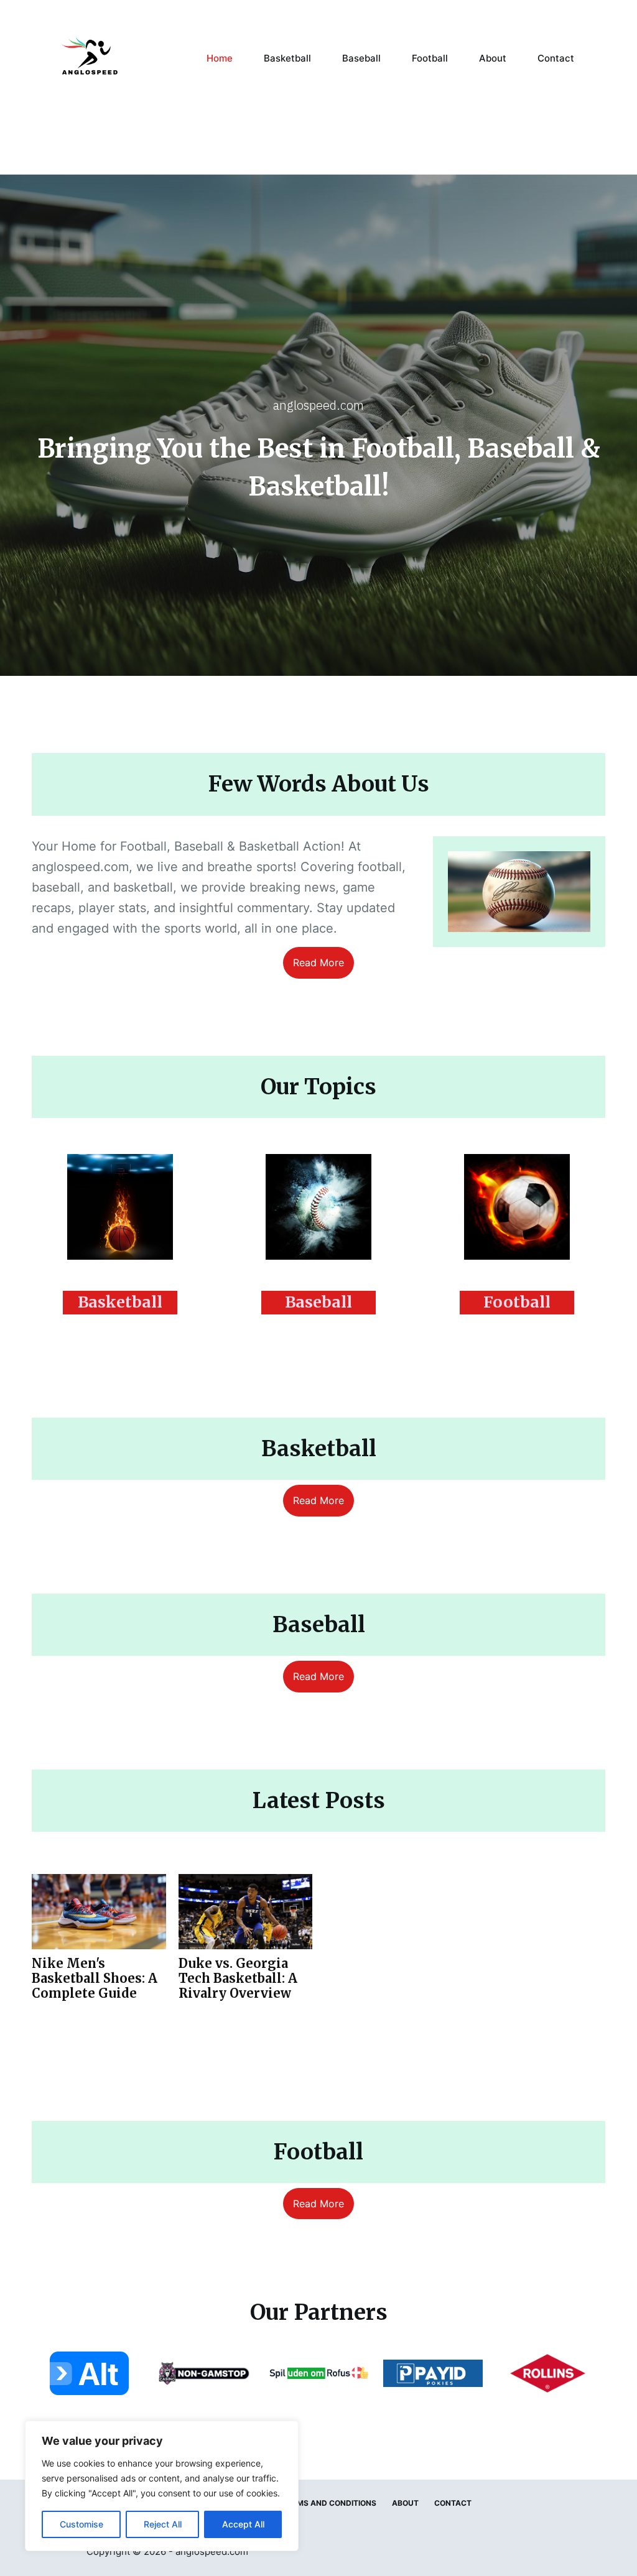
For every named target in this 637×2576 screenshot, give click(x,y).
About (493, 58)
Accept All (243, 2524)
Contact (556, 58)
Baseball (361, 58)
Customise (81, 2524)
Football (430, 58)
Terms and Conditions (329, 2503)
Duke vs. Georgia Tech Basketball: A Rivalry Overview (238, 1978)
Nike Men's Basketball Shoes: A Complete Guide (95, 1978)
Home (220, 58)
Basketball (287, 58)
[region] (162, 2486)
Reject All (163, 2524)
